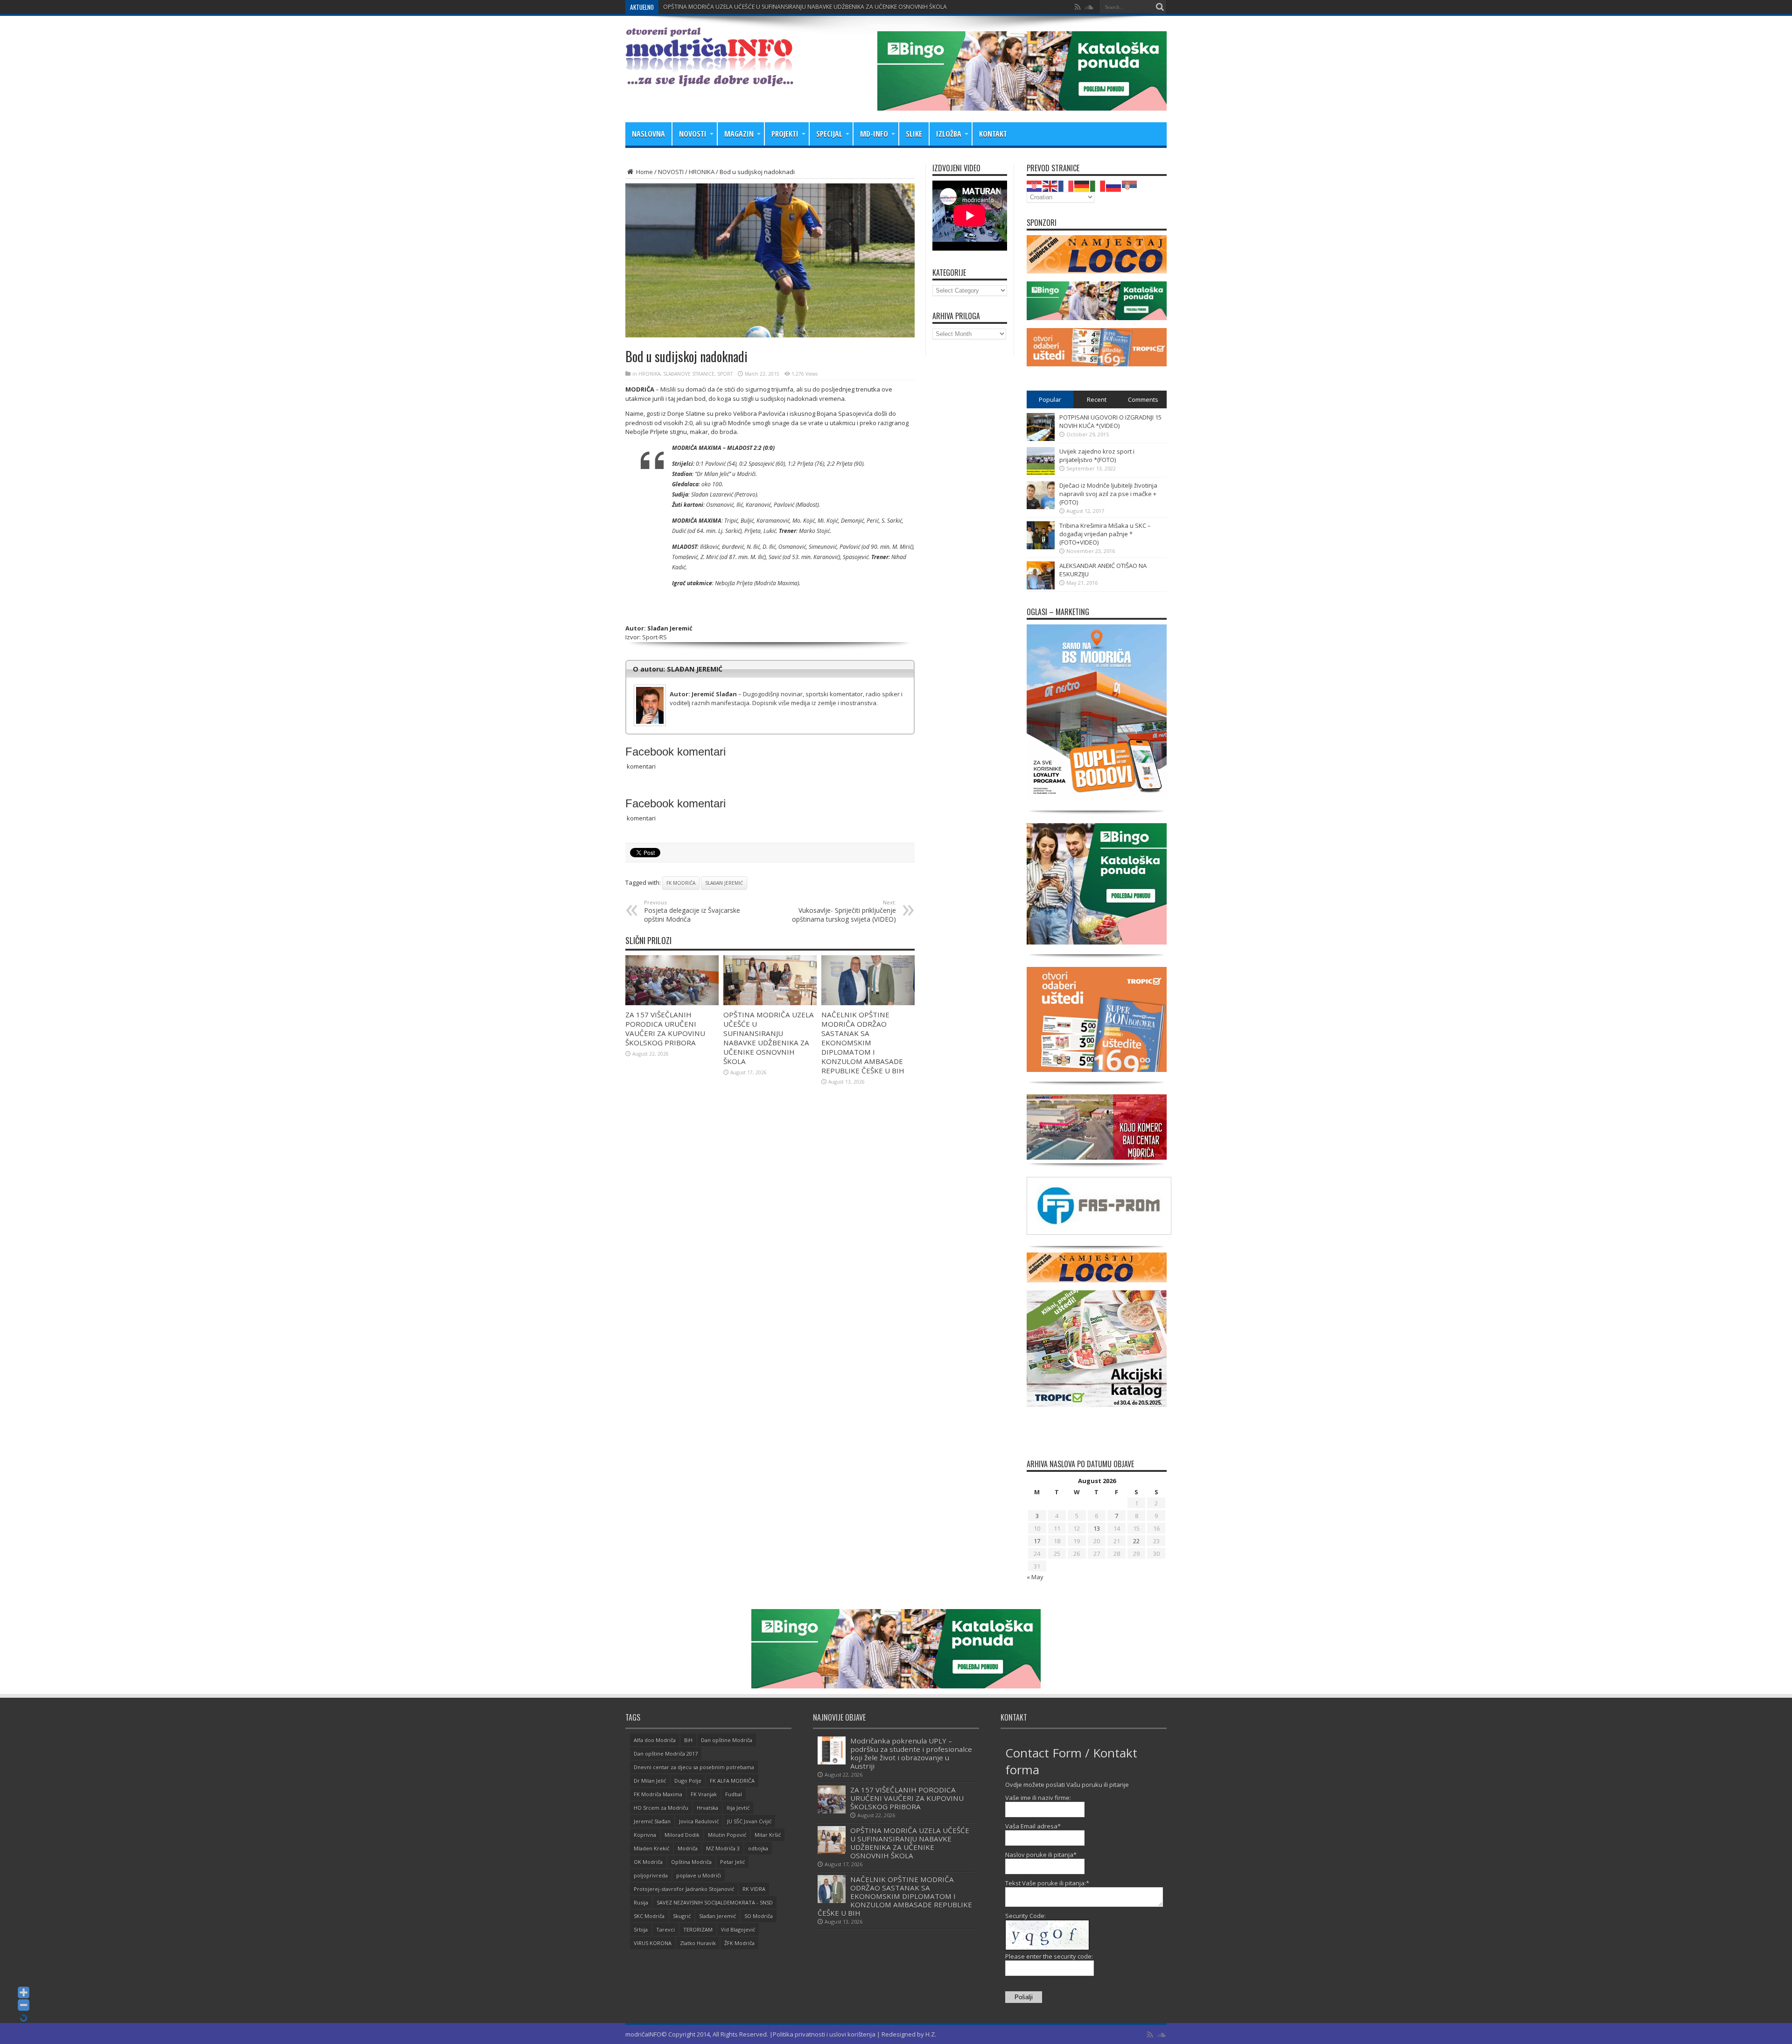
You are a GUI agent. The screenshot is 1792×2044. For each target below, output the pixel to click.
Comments (1143, 399)
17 (1037, 1541)
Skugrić (682, 1916)
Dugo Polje (688, 1781)
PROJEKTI (785, 134)
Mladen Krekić (651, 1848)
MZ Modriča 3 (723, 1848)
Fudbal (734, 1794)
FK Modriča (681, 883)
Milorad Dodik (682, 1835)
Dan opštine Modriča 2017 (666, 1753)
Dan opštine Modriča (727, 1740)
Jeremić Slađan (652, 1821)
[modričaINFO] (709, 79)
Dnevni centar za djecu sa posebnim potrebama (694, 1767)
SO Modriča (759, 1916)
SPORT (725, 374)
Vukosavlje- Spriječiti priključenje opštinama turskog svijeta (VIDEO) (844, 911)
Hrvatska (707, 1808)
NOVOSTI (693, 134)
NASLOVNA (648, 134)
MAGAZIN (739, 134)
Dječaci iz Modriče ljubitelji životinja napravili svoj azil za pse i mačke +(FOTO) (1108, 494)
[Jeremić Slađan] (770, 687)
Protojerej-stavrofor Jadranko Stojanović (684, 1889)
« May (1035, 1577)
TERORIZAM (698, 1929)
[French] (1066, 185)
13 (1097, 1528)
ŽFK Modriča (739, 1943)
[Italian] (1098, 185)
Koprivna (645, 1835)
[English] (1050, 185)
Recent (1097, 399)
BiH (688, 1740)
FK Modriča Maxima (658, 1794)
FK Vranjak (704, 1794)
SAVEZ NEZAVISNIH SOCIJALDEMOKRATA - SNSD (715, 1902)
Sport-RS (654, 637)
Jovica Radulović (699, 1821)
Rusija (641, 1902)
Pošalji (1024, 1997)
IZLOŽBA (949, 134)
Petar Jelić (732, 1862)
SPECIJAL (829, 134)
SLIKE (914, 134)
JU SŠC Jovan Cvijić (749, 1821)
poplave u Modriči (699, 1875)
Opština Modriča (691, 1862)
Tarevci (665, 1929)
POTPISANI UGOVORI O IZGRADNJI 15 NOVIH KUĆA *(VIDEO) (1110, 421)
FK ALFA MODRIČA (732, 1781)
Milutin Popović (727, 1835)
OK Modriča (648, 1862)
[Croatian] (1035, 185)
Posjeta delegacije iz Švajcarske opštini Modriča (692, 911)
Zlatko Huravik (698, 1943)
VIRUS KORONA (653, 1943)
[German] (1082, 185)
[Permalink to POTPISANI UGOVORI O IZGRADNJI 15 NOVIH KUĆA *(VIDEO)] (1041, 439)
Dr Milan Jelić (650, 1781)
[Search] (1160, 7)
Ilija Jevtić (738, 1808)
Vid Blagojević (738, 1929)
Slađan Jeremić (724, 883)
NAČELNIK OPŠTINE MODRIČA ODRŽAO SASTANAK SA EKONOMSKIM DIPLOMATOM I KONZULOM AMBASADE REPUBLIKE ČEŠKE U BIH (836, 7)
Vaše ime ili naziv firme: (1038, 1798)
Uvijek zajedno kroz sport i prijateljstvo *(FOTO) (1097, 455)
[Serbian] (1130, 185)
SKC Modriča (649, 1916)
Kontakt (993, 134)
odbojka (758, 1848)
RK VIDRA (754, 1889)
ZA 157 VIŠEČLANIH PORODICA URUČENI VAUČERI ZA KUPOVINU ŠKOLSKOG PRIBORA (665, 1029)
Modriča (688, 1848)
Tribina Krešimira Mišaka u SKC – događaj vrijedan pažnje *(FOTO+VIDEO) (1105, 534)
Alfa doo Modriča (655, 1740)
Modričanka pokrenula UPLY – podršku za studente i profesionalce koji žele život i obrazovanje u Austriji (911, 1753)
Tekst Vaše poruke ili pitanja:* (1047, 1883)
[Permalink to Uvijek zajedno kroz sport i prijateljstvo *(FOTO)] (1041, 473)
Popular (1050, 399)
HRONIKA (702, 172)
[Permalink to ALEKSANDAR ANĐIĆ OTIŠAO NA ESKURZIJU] (1041, 587)
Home (644, 172)
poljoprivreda (651, 1875)
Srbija (641, 1929)
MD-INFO (874, 134)
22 (1136, 1541)
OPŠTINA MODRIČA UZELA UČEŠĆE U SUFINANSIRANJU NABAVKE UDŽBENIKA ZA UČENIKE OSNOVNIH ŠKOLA (769, 1038)
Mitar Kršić (768, 1835)
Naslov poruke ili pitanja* (1041, 1855)
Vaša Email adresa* (1033, 1826)
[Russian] (1114, 185)
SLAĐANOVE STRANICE (689, 374)
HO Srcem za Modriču (661, 1808)
